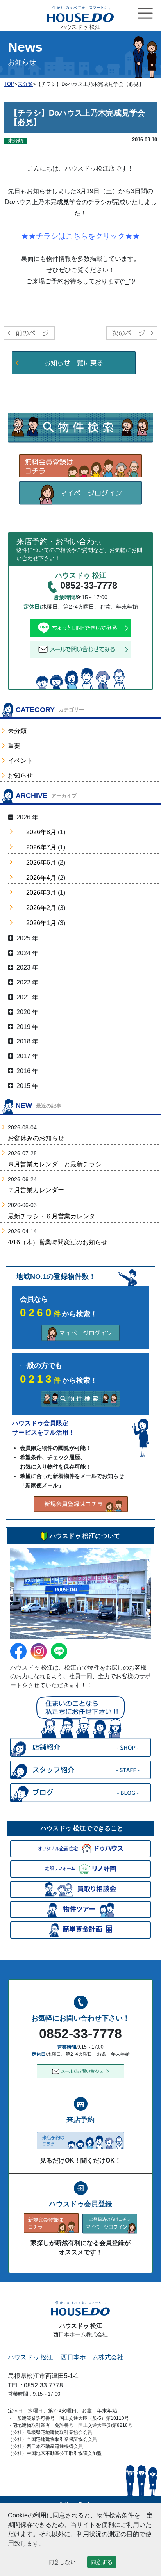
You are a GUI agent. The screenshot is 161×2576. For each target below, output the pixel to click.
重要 (14, 746)
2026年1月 (41, 923)
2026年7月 (41, 847)
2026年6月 (41, 863)
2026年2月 (41, 908)
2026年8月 (41, 832)
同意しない (62, 2562)
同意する (102, 2562)
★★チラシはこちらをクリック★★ (80, 236)
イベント (20, 761)
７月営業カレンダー (36, 1190)
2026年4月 (41, 878)
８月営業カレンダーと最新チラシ (55, 1164)
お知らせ (20, 775)
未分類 (17, 731)
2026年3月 (41, 893)
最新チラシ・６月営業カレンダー (55, 1216)
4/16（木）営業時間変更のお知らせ (58, 1242)
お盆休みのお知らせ (36, 1138)
